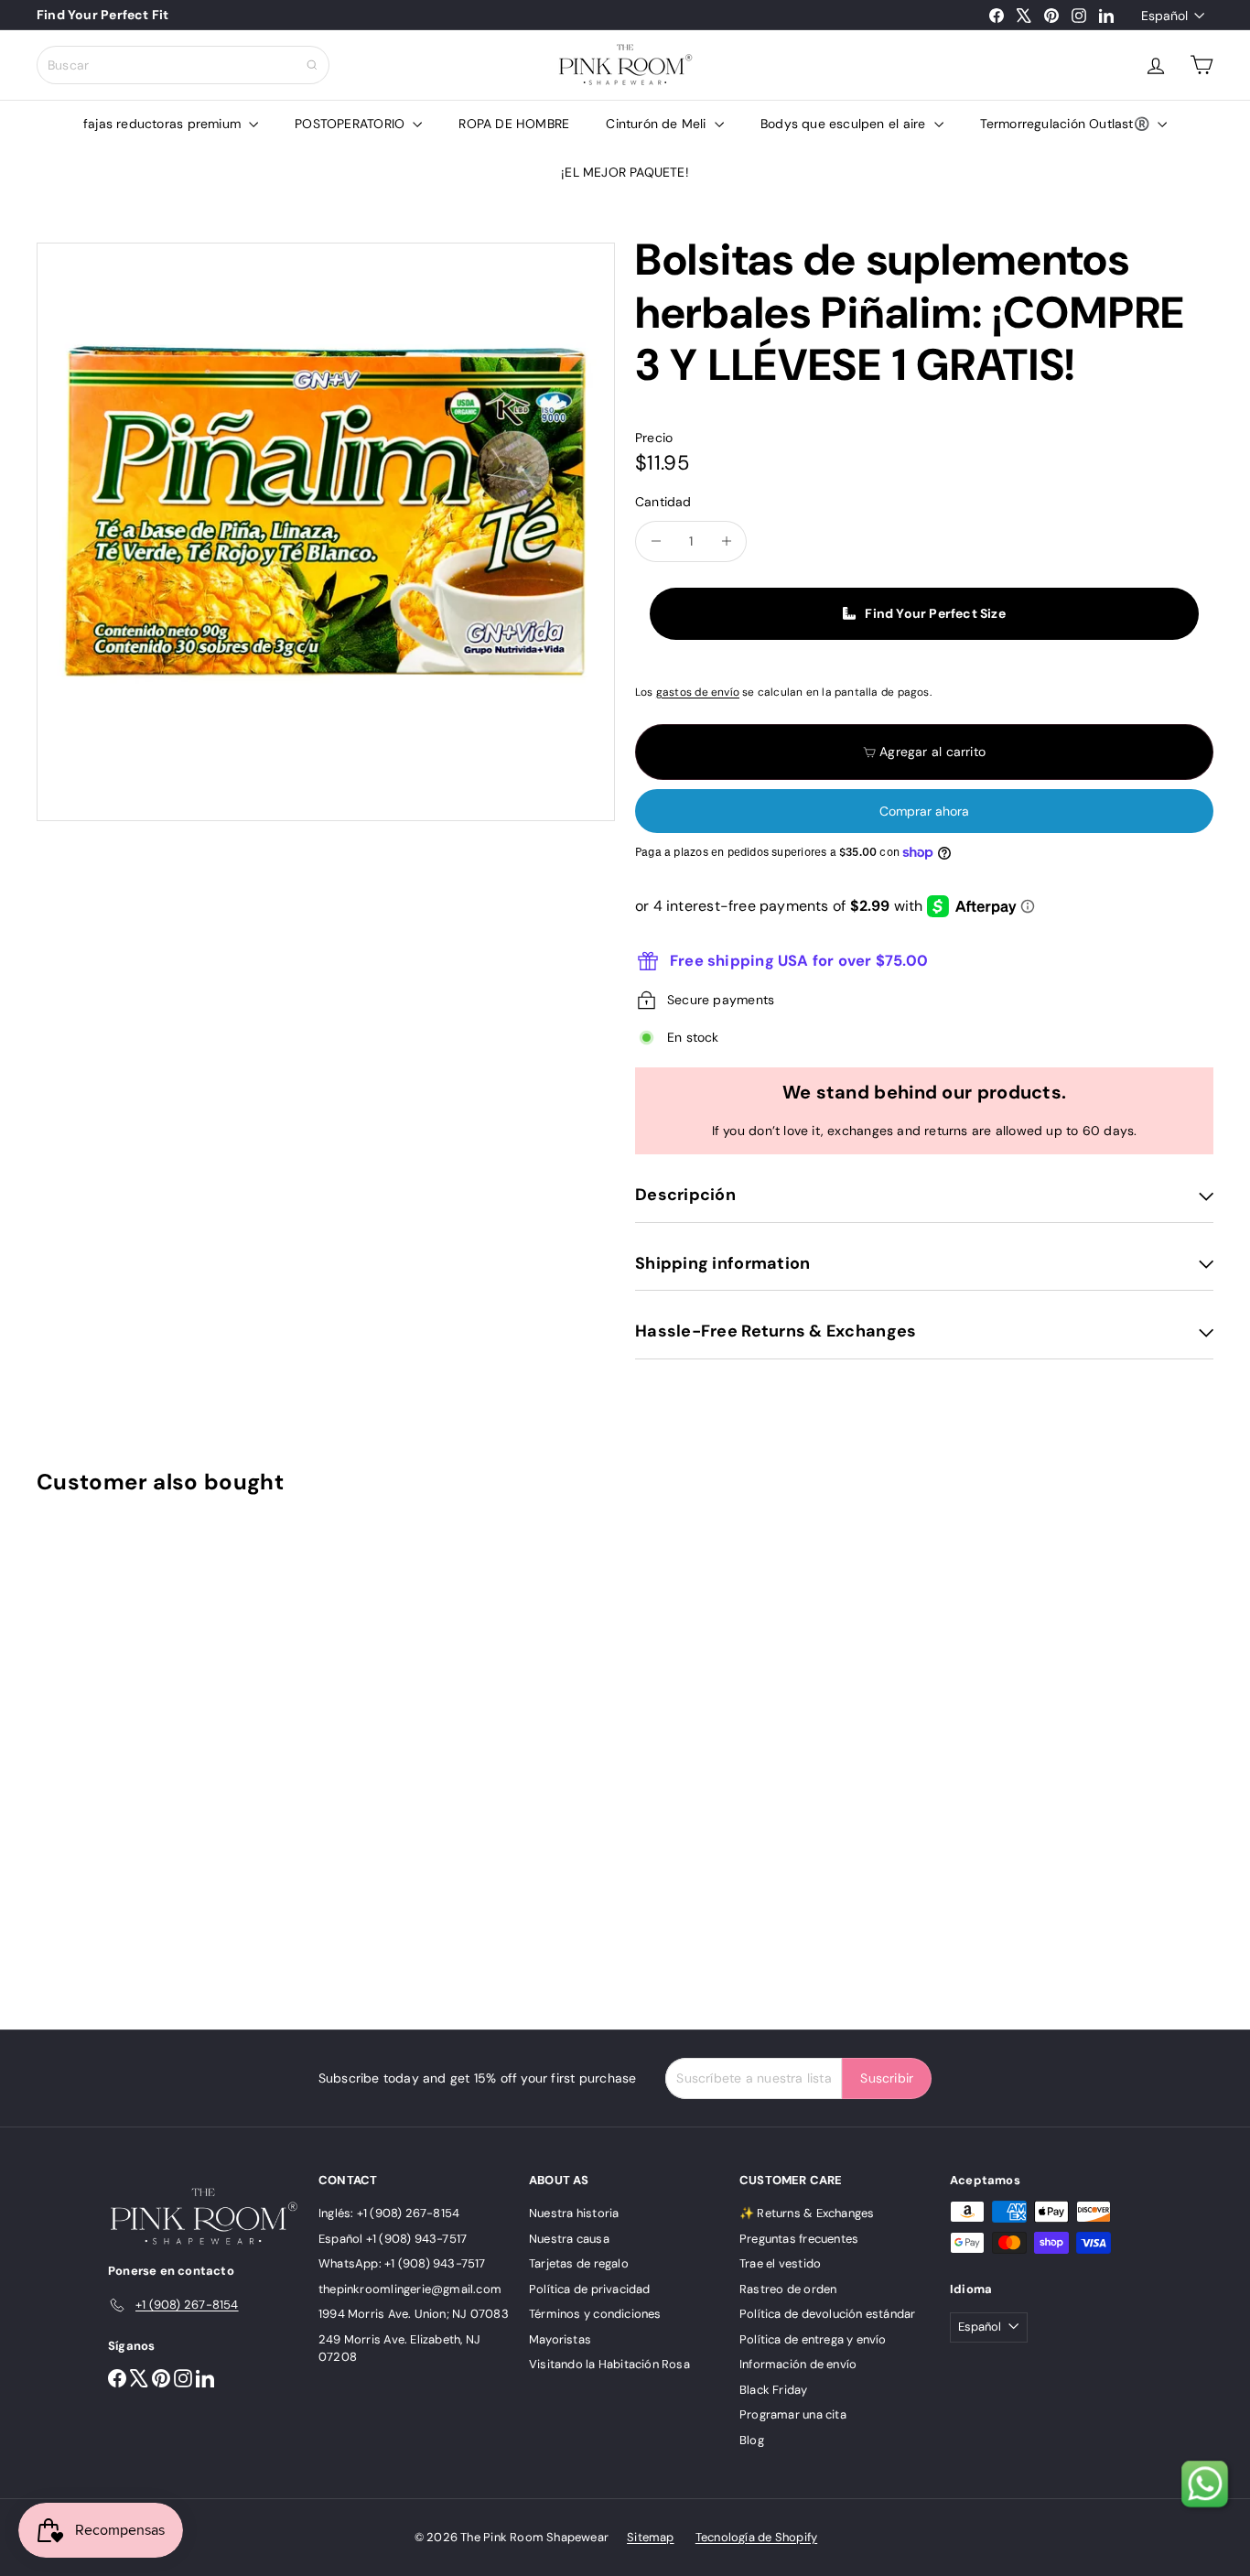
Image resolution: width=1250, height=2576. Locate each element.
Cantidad (663, 502)
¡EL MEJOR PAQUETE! (625, 172)
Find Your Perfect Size (935, 613)
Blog (752, 2440)
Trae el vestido (780, 2263)
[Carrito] (1202, 65)
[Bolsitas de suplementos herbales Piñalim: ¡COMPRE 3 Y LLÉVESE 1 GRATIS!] (127, 1749)
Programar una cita (793, 2414)
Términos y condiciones (595, 2314)
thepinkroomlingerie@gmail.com (410, 2289)
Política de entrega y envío (813, 2339)
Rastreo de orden (788, 2289)
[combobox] (183, 65)
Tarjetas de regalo (579, 2263)
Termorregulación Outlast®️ (1067, 124)
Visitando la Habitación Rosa (609, 2364)
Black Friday (774, 2390)
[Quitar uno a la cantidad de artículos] (656, 541)
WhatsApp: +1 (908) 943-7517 (402, 2263)
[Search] (312, 65)
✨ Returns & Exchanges (807, 2213)
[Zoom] (326, 532)
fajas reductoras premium (164, 124)
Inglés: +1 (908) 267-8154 (389, 2213)
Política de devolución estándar (828, 2314)
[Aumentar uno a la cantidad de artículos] (726, 541)
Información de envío (798, 2364)
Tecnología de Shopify (756, 2537)
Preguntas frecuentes (799, 2239)
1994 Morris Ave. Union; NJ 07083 (414, 2314)
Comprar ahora (924, 811)
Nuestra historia (574, 2213)
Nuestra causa (569, 2239)
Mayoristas (560, 2339)
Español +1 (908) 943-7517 (393, 2239)
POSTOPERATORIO (351, 124)
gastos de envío (698, 692)
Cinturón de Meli (658, 124)
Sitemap (650, 2537)
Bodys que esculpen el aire (845, 124)
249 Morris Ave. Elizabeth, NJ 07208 (399, 2349)
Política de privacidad (590, 2289)
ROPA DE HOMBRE (514, 124)
